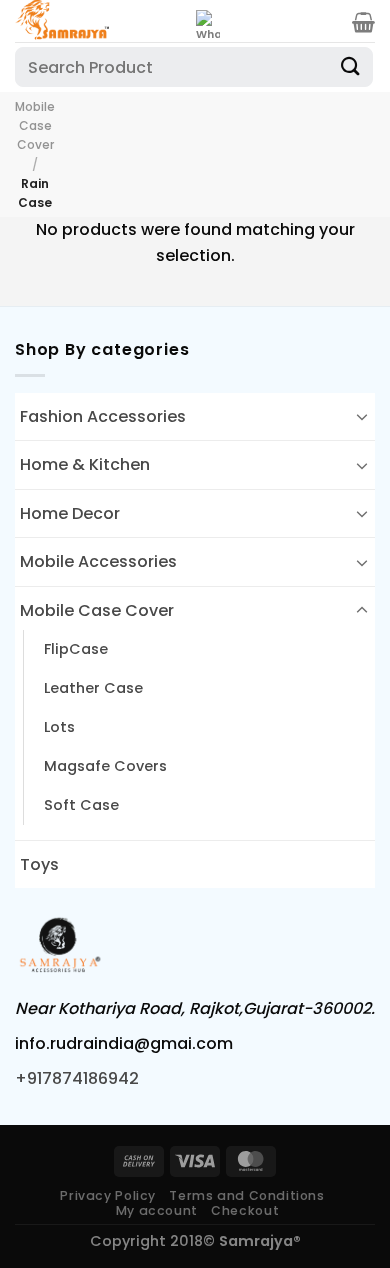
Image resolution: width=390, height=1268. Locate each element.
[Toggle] (362, 416)
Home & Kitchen (85, 464)
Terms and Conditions (246, 1195)
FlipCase (76, 649)
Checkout (245, 1210)
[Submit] (351, 66)
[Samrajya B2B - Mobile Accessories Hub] (98, 21)
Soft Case (81, 805)
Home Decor (70, 513)
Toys (39, 864)
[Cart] (363, 22)
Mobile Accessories (98, 561)
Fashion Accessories (103, 416)
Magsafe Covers (105, 766)
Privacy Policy (108, 1195)
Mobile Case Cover (35, 125)
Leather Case (93, 688)
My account (157, 1210)
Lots (59, 727)
